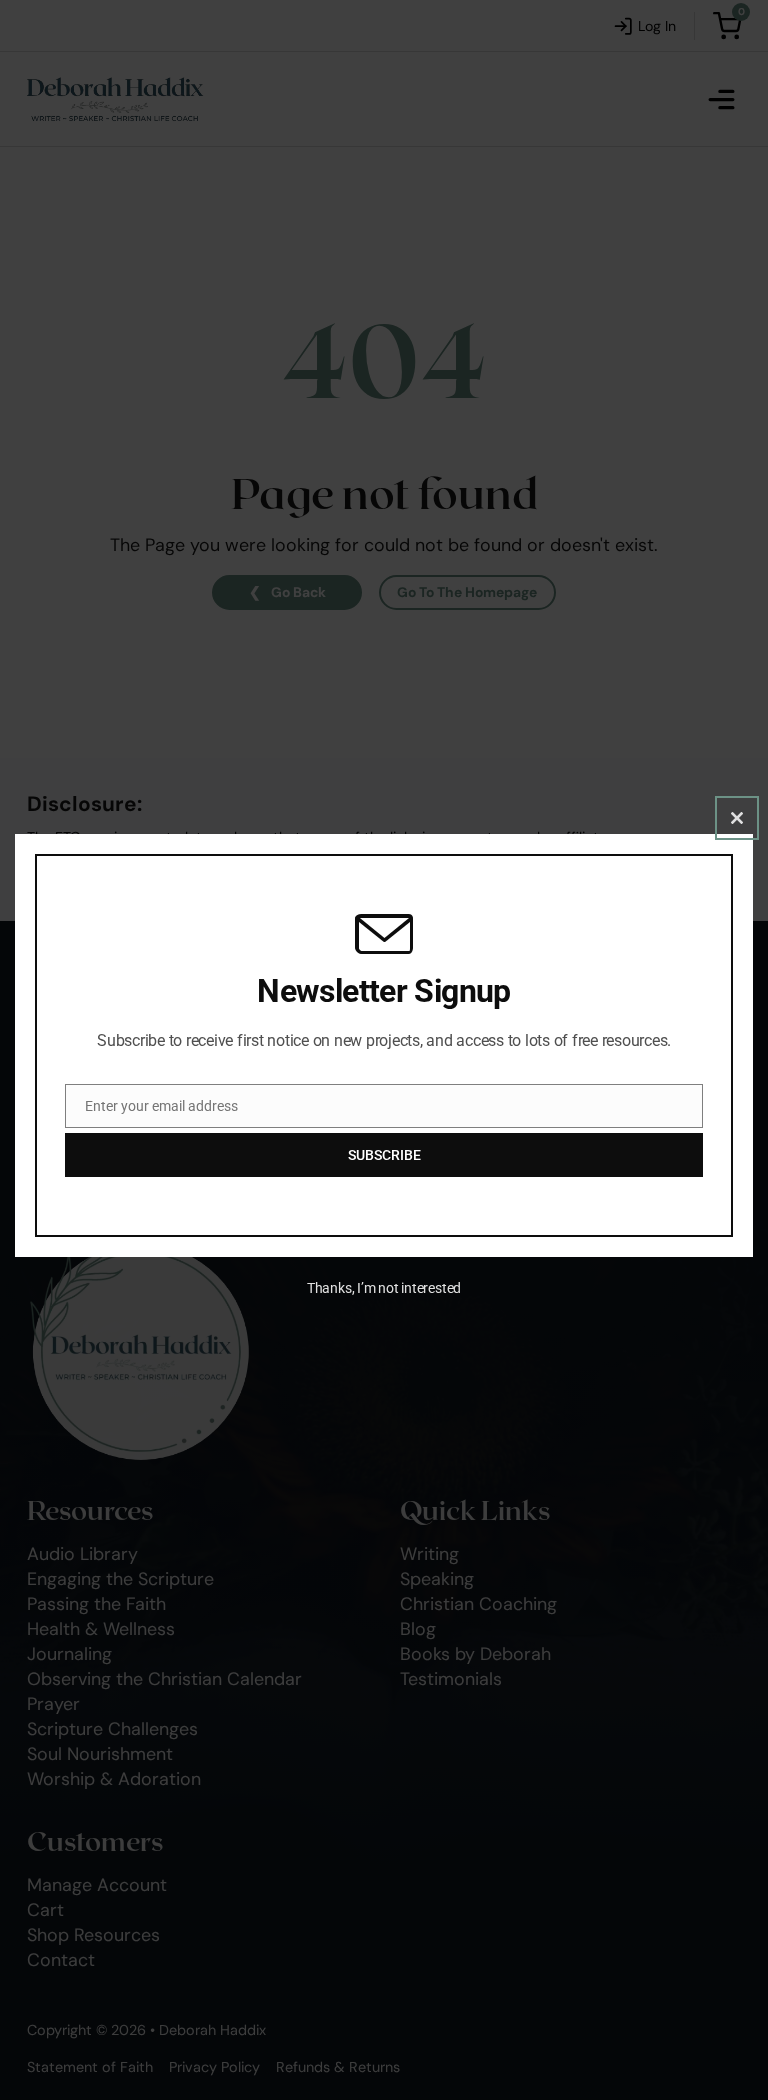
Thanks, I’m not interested (384, 1288)
